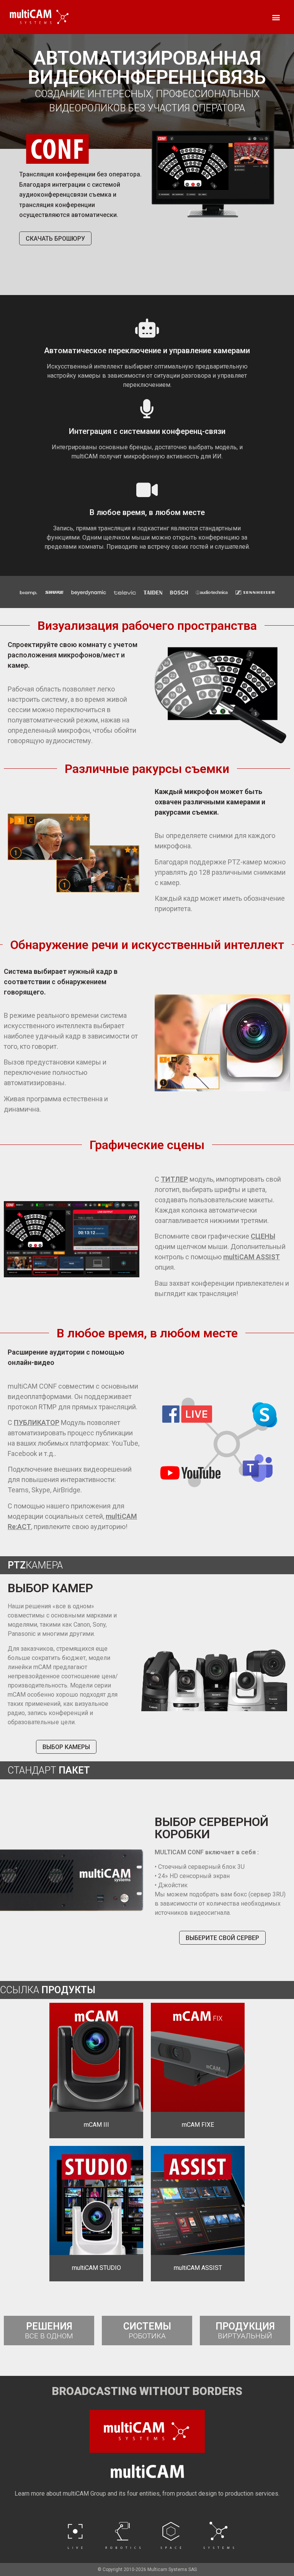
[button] (276, 17)
